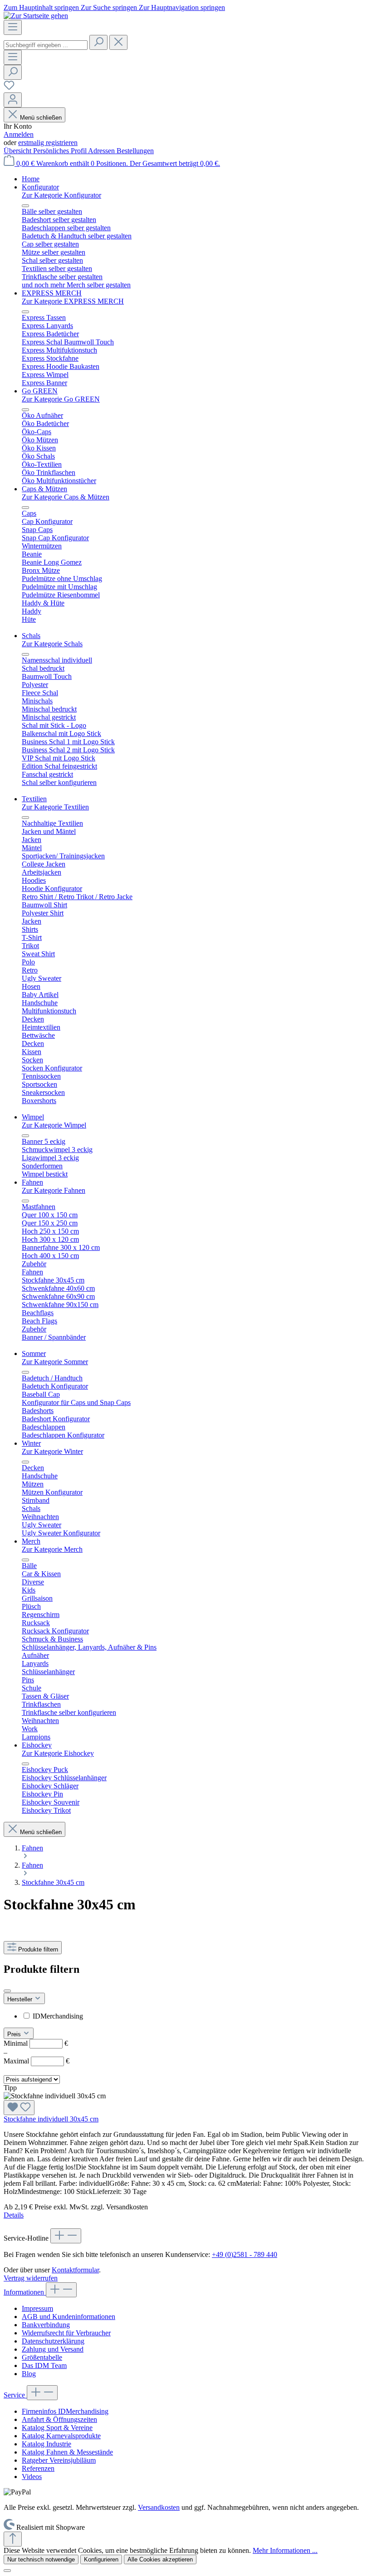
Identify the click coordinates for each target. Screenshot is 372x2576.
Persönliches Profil (61, 151)
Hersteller (21, 1999)
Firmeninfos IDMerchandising (65, 2411)
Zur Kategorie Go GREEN (61, 399)
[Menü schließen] (25, 206)
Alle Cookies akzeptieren (160, 2559)
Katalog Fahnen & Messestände (67, 2452)
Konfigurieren (101, 2559)
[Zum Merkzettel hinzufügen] (19, 2108)
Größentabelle (42, 2357)
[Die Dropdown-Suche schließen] (118, 42)
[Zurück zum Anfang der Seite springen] (13, 2539)
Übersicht (18, 151)
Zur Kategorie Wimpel (54, 1125)
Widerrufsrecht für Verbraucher (66, 2333)
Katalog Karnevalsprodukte (61, 2436)
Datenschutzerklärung (53, 2341)
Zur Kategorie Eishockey (58, 1753)
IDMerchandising (58, 2016)
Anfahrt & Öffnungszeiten (59, 2419)
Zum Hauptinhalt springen (42, 7)
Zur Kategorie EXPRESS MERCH (73, 301)
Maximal (37, 2061)
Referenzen (38, 2468)
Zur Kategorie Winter (52, 1451)
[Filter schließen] (7, 1991)
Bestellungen (135, 151)
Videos (32, 2477)
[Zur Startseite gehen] (36, 16)
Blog (29, 2374)
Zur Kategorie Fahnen (54, 1190)
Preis (15, 2034)
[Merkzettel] (9, 88)
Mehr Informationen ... (285, 2550)
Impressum (37, 2308)
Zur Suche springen (110, 7)
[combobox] (46, 45)
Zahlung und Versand (53, 2349)
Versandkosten (159, 2507)
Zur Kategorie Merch (52, 1549)
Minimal (36, 2043)
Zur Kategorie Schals (52, 644)
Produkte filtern (38, 1949)
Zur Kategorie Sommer (55, 1362)
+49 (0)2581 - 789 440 (245, 2254)
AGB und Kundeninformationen (69, 2317)
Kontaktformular (75, 2270)
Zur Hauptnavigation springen (182, 7)
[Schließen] (7, 2571)
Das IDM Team (44, 2365)
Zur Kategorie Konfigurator (61, 195)
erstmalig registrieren (48, 143)
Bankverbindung (46, 2325)
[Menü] (13, 27)
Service (15, 2395)
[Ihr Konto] (13, 100)
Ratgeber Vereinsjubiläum (59, 2460)
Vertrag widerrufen (31, 2278)
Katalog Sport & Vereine (57, 2428)
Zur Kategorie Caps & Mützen (66, 497)
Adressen (102, 151)
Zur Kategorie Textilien (55, 807)
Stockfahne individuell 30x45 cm (51, 2119)
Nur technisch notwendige (41, 2559)
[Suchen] (98, 42)
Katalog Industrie (46, 2444)
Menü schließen (41, 118)
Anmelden (19, 134)
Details (14, 2215)
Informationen (25, 2292)
